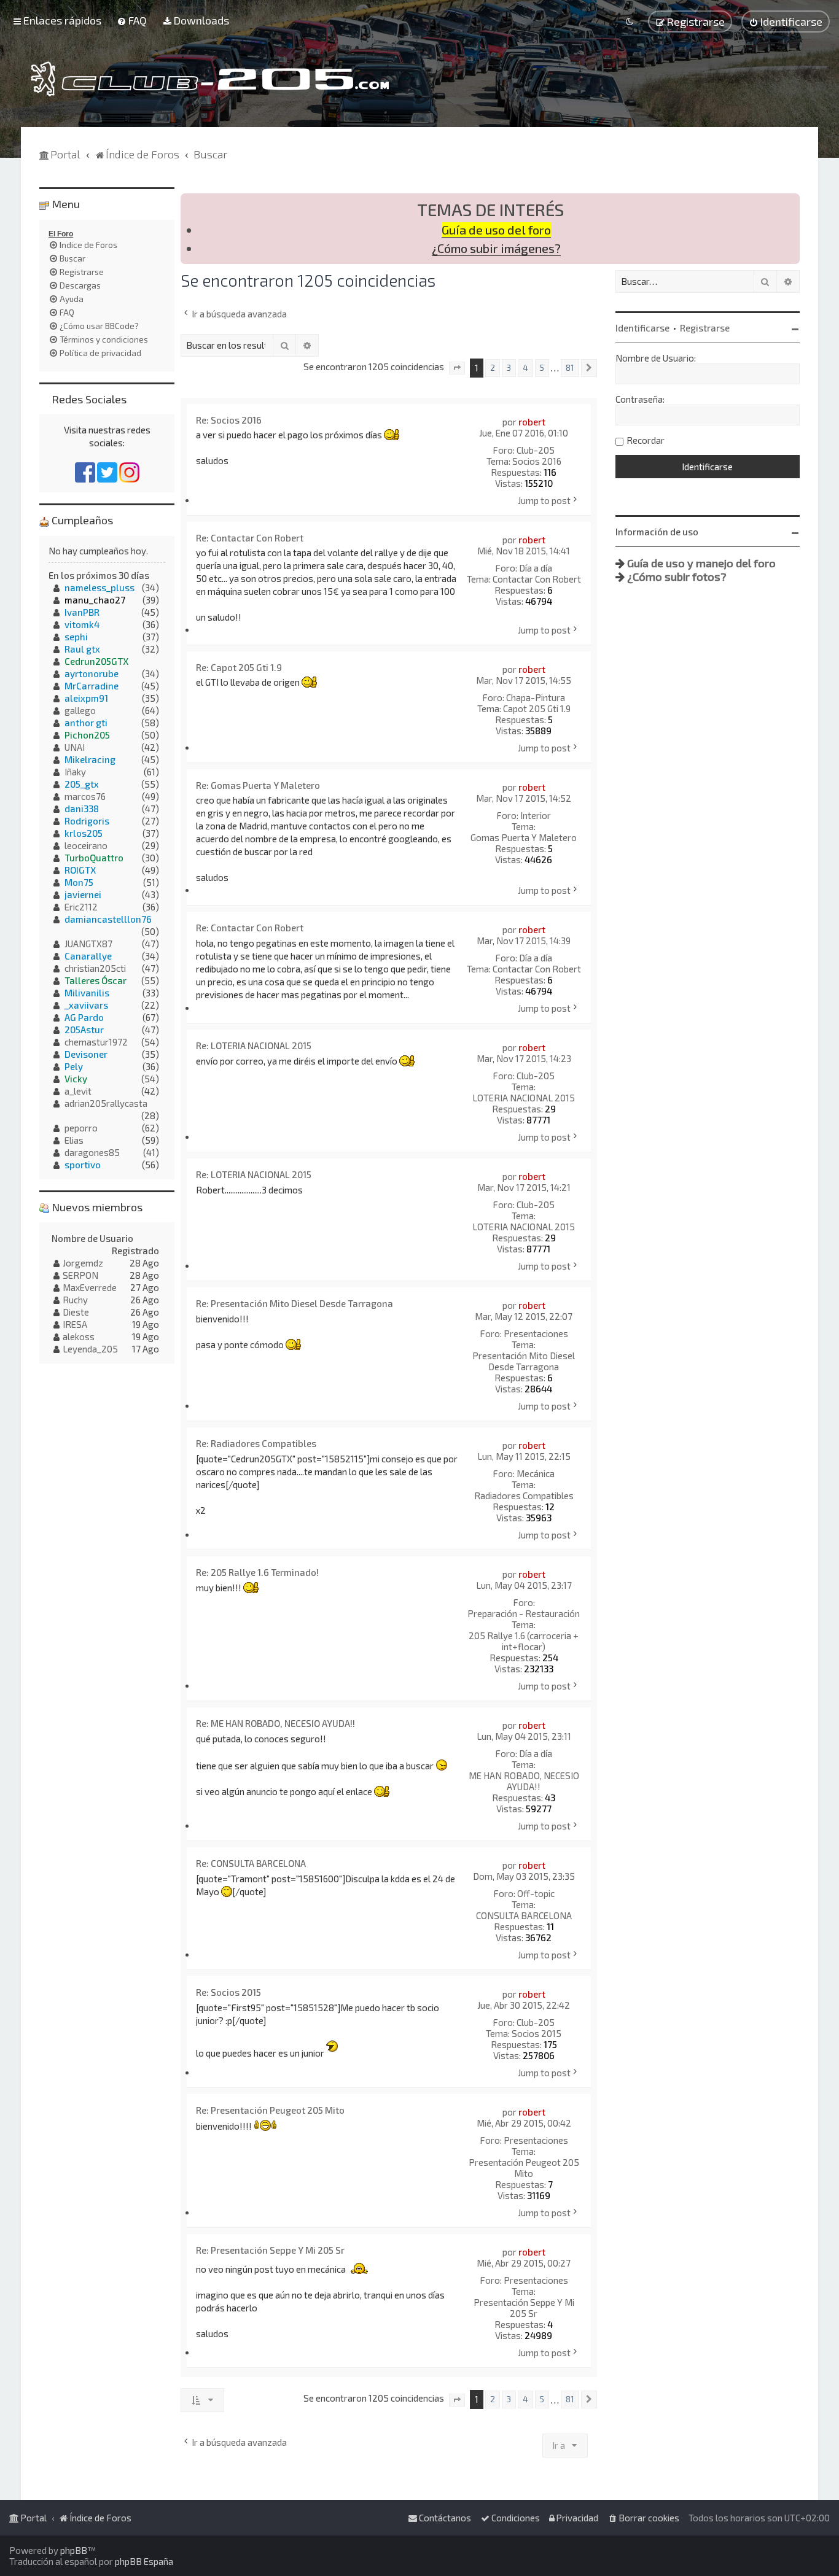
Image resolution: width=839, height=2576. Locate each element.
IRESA (75, 1324)
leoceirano (86, 845)
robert (532, 422)
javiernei (83, 894)
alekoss (79, 1336)
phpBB (74, 2550)
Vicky (76, 1079)
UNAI (75, 747)
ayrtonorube (92, 673)
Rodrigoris (87, 821)
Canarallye (88, 956)
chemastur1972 (96, 1042)
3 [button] (509, 368)
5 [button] (542, 368)
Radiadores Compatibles (524, 1496)
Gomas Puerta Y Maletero (524, 837)
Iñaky (75, 772)
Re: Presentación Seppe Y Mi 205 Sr (270, 2250)
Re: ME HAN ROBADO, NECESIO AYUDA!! (275, 1723)
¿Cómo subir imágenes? (496, 248)
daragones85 (92, 1152)
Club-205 (536, 450)
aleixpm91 (86, 698)
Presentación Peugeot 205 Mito (524, 2168)
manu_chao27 (95, 600)
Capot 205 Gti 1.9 (537, 708)
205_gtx (82, 784)
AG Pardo (84, 1017)
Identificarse (642, 328)
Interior (536, 815)
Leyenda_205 (90, 1349)
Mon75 (79, 882)
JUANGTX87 (88, 944)
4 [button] (525, 368)
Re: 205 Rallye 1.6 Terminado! (257, 1572)
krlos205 (84, 833)
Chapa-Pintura (536, 697)
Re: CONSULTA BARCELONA (251, 1863)
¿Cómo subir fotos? (677, 576)
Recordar (646, 440)
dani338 (82, 809)
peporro (81, 1128)
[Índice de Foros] (210, 79)
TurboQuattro (94, 858)
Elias (74, 1140)
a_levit (78, 1091)
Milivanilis (87, 993)
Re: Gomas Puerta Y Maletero (258, 785)
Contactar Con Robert (537, 579)
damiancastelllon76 (108, 919)
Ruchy (75, 1300)
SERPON (80, 1275)
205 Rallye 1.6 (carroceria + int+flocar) (524, 1641)
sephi (76, 637)
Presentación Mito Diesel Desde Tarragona (524, 1361)
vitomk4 (82, 624)
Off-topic (536, 1893)
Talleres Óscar (96, 980)
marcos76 (85, 796)
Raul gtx (82, 649)
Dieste (76, 1312)
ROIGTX (80, 870)
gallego (80, 710)
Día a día (536, 568)
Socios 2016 (537, 461)
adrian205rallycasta (106, 1103)
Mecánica (536, 1473)
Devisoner (86, 1054)
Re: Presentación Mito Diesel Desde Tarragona (295, 1303)
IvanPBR (82, 612)
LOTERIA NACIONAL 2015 (524, 1098)
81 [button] (570, 368)
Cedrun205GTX (96, 661)
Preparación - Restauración (524, 1613)
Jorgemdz (83, 1263)
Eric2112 (81, 907)
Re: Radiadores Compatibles (256, 1443)
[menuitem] (132, 20)
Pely (74, 1066)
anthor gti (86, 723)
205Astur (84, 1030)
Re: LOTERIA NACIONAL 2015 (254, 1046)
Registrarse (705, 328)
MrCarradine (92, 686)
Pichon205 (87, 735)
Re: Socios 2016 (229, 420)
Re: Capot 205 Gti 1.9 (239, 667)
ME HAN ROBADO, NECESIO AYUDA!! (524, 1781)
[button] (457, 368)
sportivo (83, 1165)
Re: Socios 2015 (228, 1992)
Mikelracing (90, 759)
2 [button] (493, 368)
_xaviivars (86, 1005)
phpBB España (144, 2561)
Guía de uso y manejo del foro (701, 563)
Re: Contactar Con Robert (250, 538)
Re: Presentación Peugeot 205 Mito (270, 2110)
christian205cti (95, 968)
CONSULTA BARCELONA (524, 1915)
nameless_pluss (100, 588)
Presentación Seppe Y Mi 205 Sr (524, 2308)
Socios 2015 (537, 2033)
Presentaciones (536, 1333)
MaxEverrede (90, 1287)
